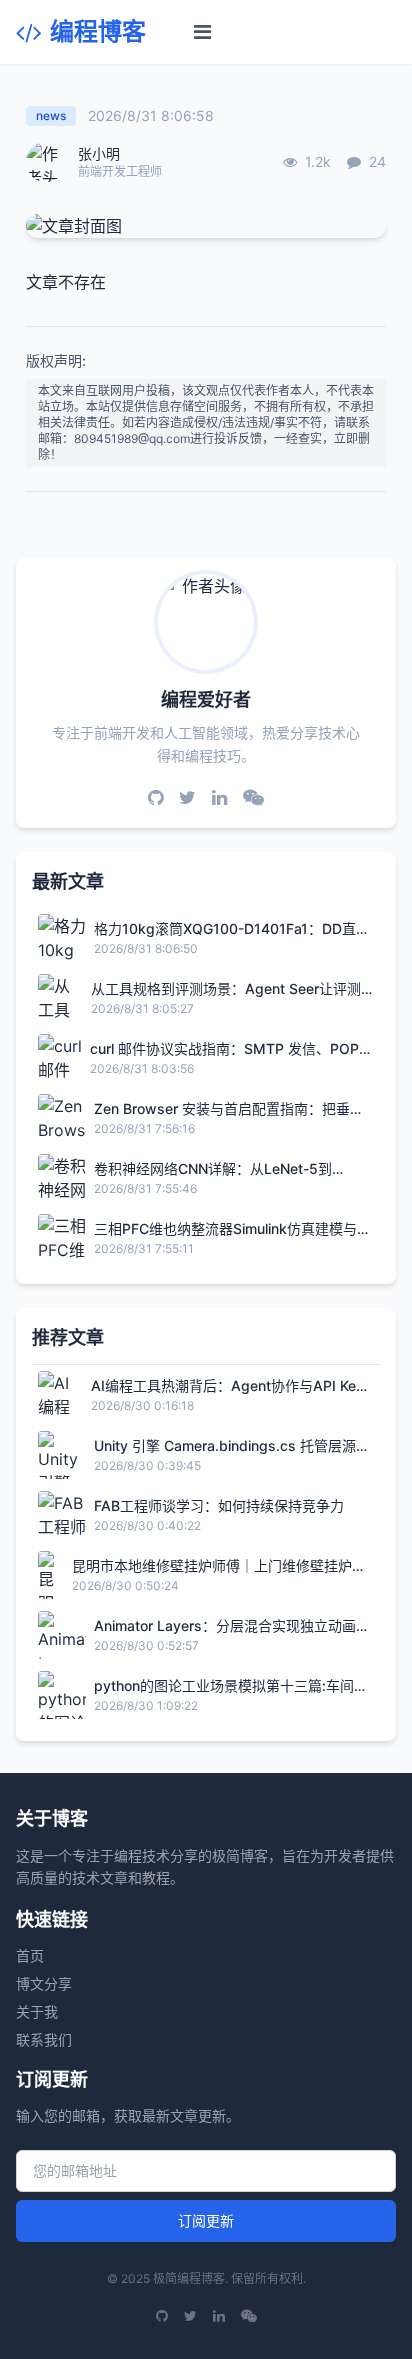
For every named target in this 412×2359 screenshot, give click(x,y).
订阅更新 (206, 2220)
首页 (30, 1955)
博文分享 (44, 1983)
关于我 (37, 2011)
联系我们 (44, 2039)
